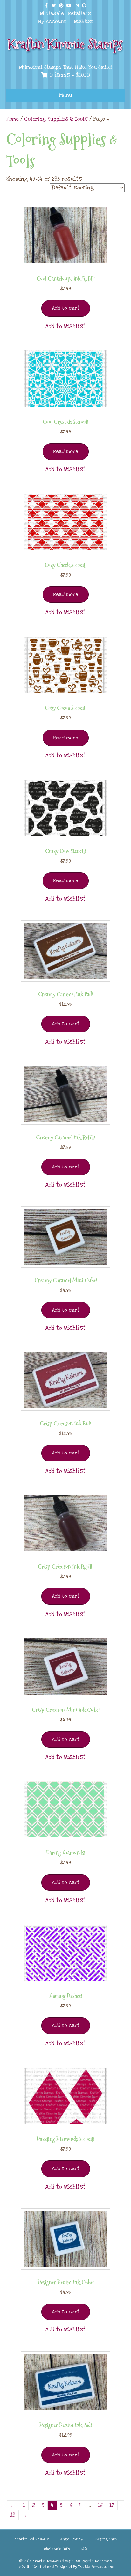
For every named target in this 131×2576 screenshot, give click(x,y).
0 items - (69, 75)
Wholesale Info (57, 2549)
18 (13, 2515)
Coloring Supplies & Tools (56, 119)
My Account (52, 21)
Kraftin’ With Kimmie (32, 2539)
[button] (65, 327)
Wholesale (52, 13)
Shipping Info (105, 2539)
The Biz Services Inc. (97, 2567)
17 (112, 2505)
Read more (66, 451)
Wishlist (84, 21)
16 (100, 2505)
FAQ (84, 2549)
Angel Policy (72, 2539)
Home (13, 119)
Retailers (79, 13)
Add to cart (66, 308)
